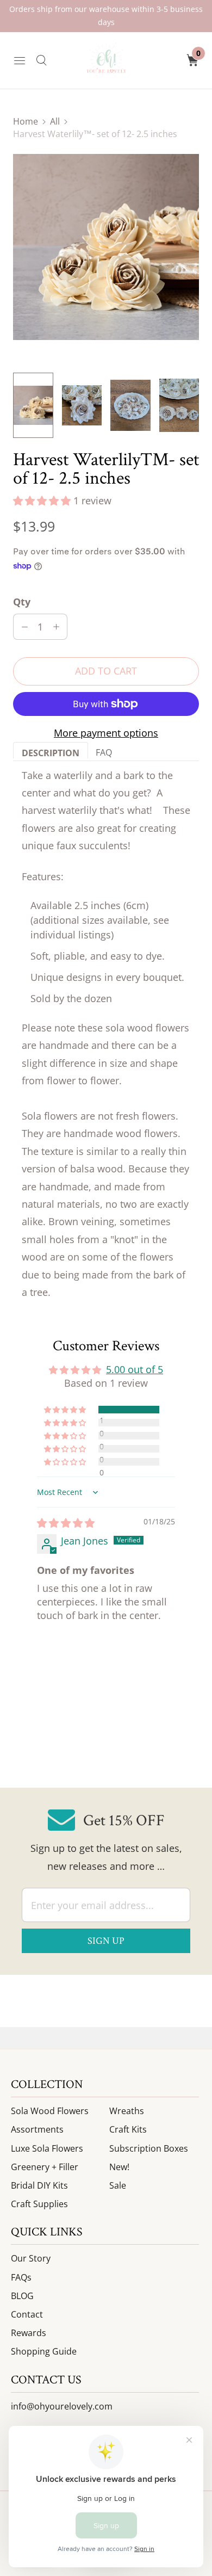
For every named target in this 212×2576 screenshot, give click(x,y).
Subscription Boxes (149, 2148)
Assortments (37, 2129)
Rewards (29, 2333)
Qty (22, 602)
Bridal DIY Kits (39, 2185)
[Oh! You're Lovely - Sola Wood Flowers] (106, 60)
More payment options (106, 733)
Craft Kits (128, 2129)
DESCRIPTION (51, 753)
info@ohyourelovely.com (62, 2406)
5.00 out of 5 (135, 1369)
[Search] (41, 60)
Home (26, 121)
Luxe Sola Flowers (47, 2148)
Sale (118, 2185)
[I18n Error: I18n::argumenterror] (33, 405)
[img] (66, 1523)
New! (119, 2167)
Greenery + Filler (45, 2167)
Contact (27, 2314)
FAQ (104, 752)
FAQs (21, 2277)
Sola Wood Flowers (50, 2111)
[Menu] (20, 60)
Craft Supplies (39, 2204)
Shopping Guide (44, 2351)
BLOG (22, 2296)
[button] (43, 501)
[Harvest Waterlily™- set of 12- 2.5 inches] (106, 247)
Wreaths (127, 2111)
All (55, 121)
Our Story (31, 2258)
